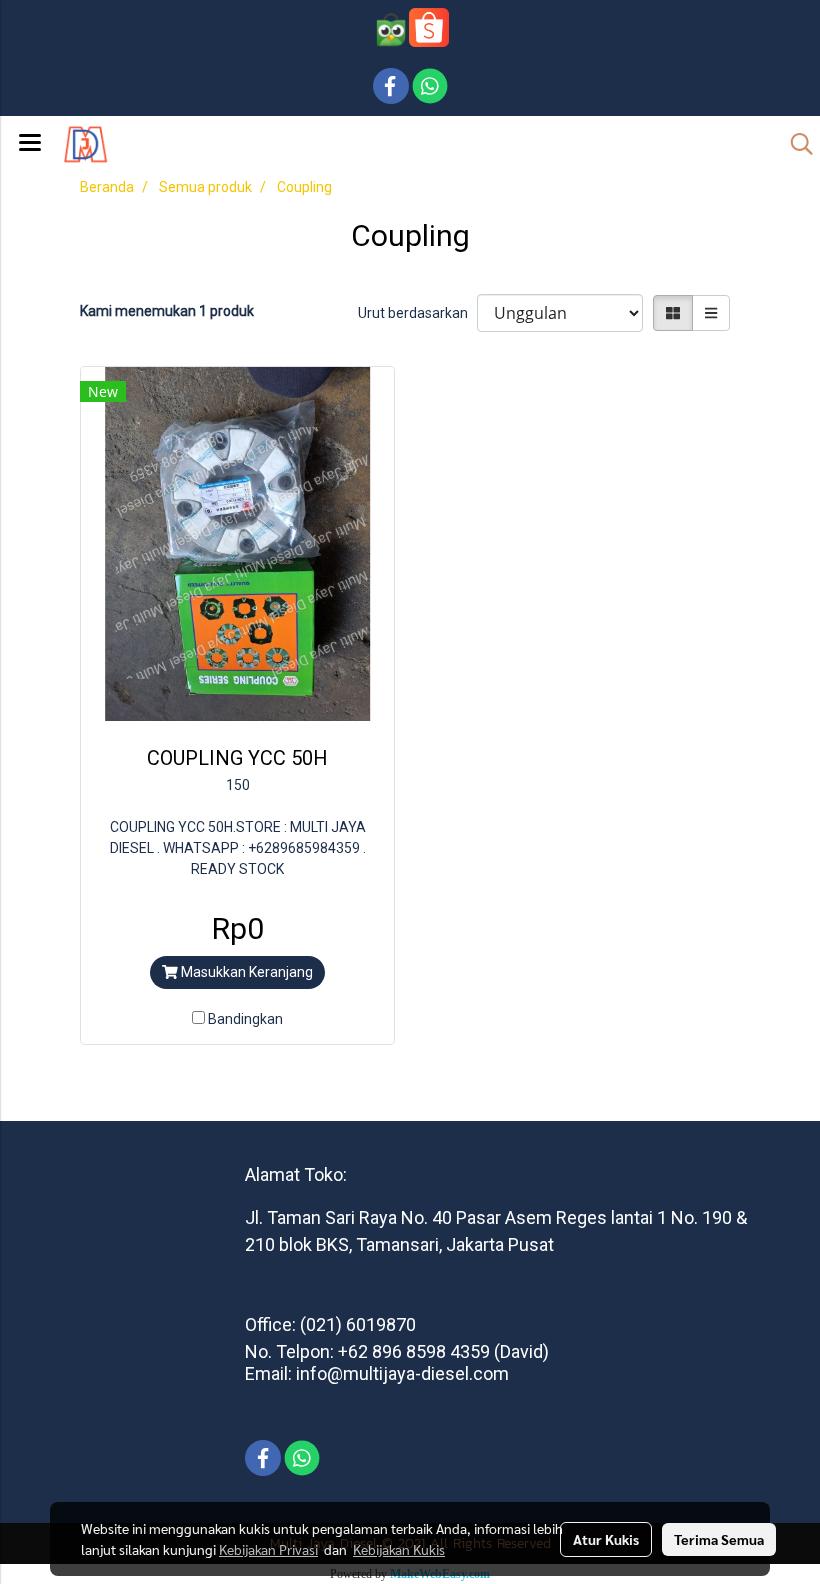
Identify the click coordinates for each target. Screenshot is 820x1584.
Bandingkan (245, 1019)
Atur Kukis (606, 1539)
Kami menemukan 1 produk (167, 311)
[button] (795, 144)
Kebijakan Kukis (399, 1549)
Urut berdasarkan (417, 313)
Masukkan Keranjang (245, 972)
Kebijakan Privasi (268, 1549)
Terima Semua (719, 1539)
